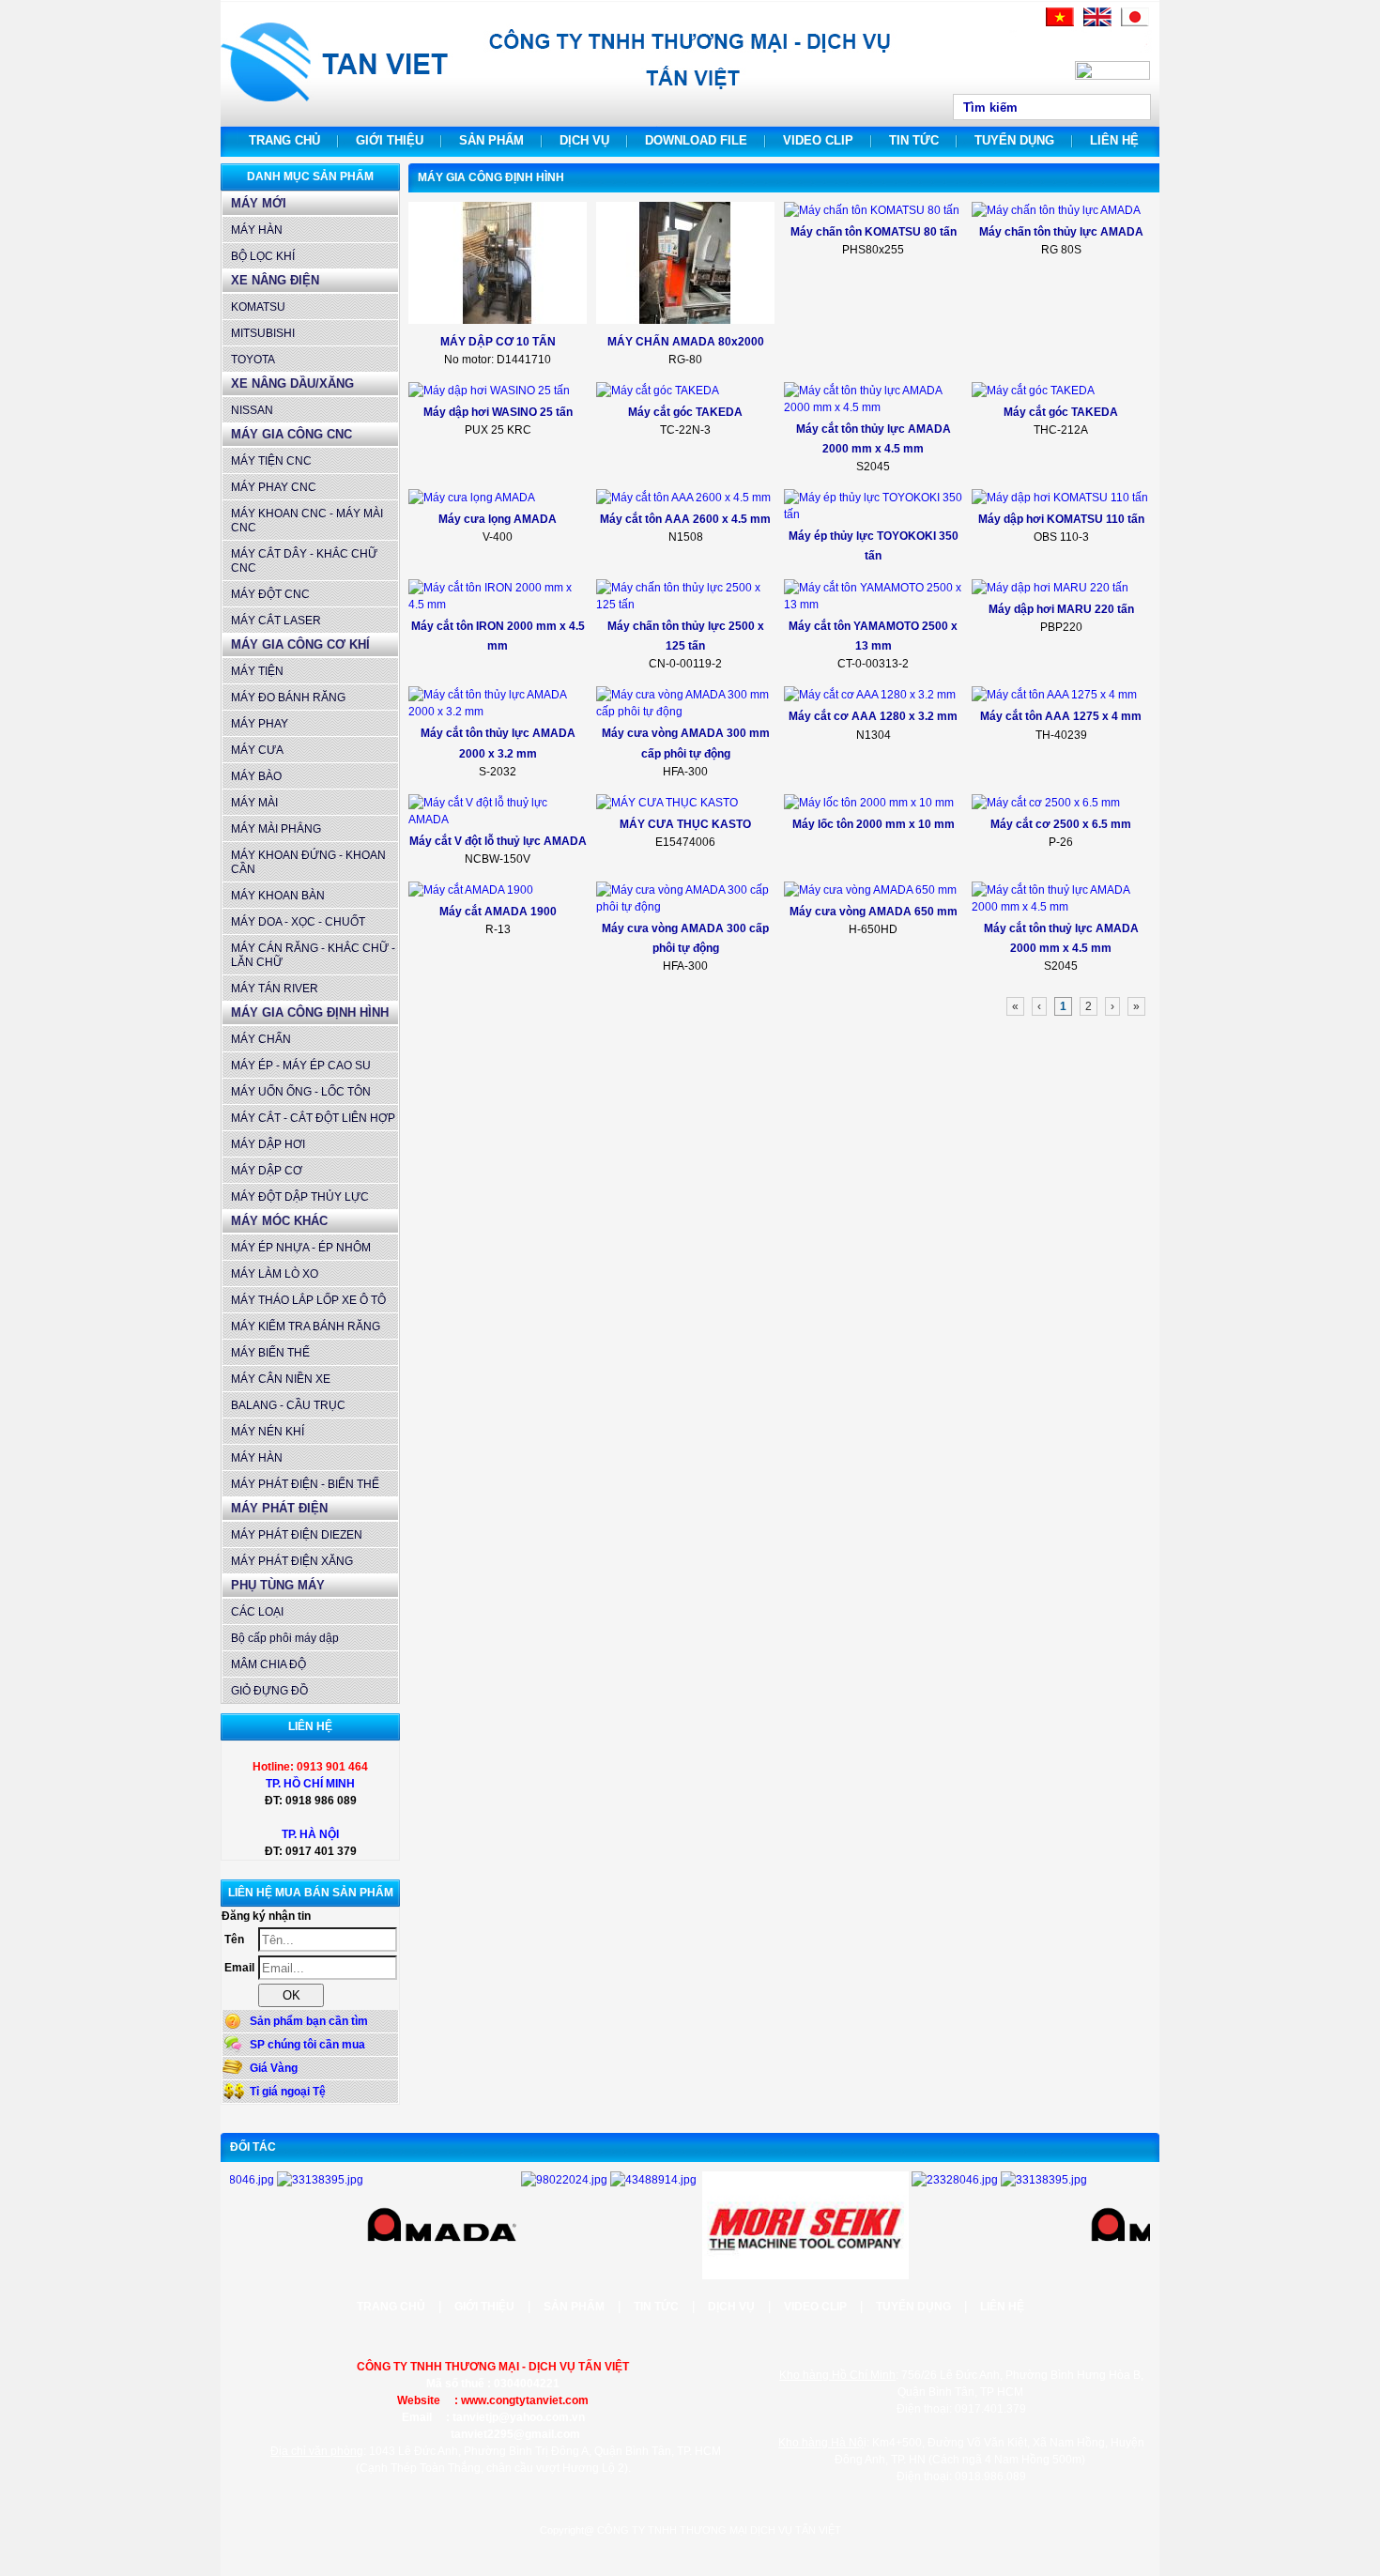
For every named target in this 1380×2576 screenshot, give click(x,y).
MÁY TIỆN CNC (271, 461)
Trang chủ (284, 140)
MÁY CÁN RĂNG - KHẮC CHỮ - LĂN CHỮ (313, 955)
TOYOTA (253, 360)
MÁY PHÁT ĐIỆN (279, 1508)
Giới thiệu (390, 140)
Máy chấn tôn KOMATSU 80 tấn (874, 232)
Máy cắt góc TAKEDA (685, 412)
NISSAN (252, 410)
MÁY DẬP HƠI (268, 1144)
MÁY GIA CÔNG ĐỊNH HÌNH (310, 1012)
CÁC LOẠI (257, 1612)
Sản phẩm (491, 140)
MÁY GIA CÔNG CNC (291, 434)
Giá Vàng (274, 2068)
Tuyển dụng (1014, 140)
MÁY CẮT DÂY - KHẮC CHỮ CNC (304, 561)
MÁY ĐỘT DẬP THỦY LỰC (300, 1197)
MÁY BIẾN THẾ (270, 1353)
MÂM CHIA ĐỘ (268, 1664)
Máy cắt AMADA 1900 (498, 912)
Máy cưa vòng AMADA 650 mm (874, 912)
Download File (696, 140)
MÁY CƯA (257, 750)
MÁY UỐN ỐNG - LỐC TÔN (301, 1092)
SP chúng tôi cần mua (307, 2045)
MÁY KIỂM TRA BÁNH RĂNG (306, 1326)
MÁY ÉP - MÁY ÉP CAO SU (301, 1066)
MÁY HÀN (257, 230)
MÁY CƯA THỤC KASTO (685, 824)
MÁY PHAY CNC (274, 487)
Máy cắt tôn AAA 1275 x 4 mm (1061, 716)
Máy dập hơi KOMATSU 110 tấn (1061, 519)
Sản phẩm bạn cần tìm (309, 2021)
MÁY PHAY (260, 724)
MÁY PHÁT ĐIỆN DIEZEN (297, 1535)
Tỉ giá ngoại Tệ (288, 2092)
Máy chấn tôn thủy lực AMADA (1061, 232)
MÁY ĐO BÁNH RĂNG (288, 698)
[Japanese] (1135, 23)
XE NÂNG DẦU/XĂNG (292, 383)
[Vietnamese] (1060, 23)
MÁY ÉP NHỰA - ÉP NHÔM (301, 1248)
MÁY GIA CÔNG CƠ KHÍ (300, 644)
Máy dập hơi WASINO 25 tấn (498, 412)
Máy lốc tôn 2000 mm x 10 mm (874, 824)
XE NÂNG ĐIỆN (275, 280)
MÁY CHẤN (261, 1039)
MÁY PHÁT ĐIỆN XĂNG (292, 1561)
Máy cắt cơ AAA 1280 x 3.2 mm (873, 716)
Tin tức (914, 140)
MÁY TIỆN (257, 671)
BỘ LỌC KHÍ (263, 256)
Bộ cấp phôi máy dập (285, 1638)
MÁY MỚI (259, 203)
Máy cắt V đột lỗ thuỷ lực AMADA (498, 841)
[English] (1097, 23)
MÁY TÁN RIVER (275, 989)
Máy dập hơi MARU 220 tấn (1061, 609)
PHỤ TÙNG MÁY (278, 1585)
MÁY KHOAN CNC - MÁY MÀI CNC (307, 521)
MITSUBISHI (263, 333)
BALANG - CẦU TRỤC (288, 1405)
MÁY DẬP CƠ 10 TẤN (498, 342)
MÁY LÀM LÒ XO (275, 1274)
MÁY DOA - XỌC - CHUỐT (298, 922)
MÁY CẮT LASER (276, 621)
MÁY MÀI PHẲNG (276, 829)
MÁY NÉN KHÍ (268, 1432)
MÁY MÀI (254, 803)
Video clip (818, 140)
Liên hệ (1114, 140)
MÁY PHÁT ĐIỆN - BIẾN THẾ (305, 1484)
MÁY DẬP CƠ (267, 1171)
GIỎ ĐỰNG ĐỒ (269, 1691)
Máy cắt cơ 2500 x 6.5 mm (1061, 824)
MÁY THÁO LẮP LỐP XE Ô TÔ (308, 1300)
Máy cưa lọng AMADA (498, 519)
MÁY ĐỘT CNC (270, 594)
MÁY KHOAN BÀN (278, 896)
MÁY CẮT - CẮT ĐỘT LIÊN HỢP (313, 1118)
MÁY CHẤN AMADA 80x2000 (686, 342)
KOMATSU (258, 307)
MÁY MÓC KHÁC (279, 1221)
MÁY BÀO (256, 776)
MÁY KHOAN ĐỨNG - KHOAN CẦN (308, 862)
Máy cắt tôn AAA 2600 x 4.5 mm (685, 519)
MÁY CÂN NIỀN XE (281, 1379)
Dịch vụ (584, 140)
